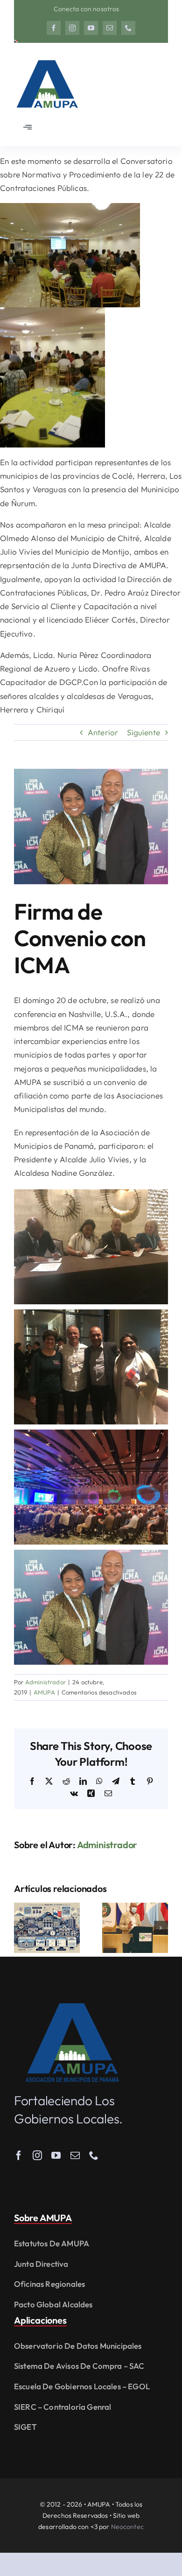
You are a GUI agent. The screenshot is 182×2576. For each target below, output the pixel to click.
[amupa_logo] (72, 2007)
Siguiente (143, 732)
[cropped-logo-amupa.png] (47, 56)
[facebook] (54, 28)
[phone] (128, 28)
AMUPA (44, 1692)
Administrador (45, 1682)
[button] (21, 1928)
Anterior (103, 732)
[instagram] (72, 28)
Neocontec (127, 2527)
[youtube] (91, 28)
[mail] (110, 28)
